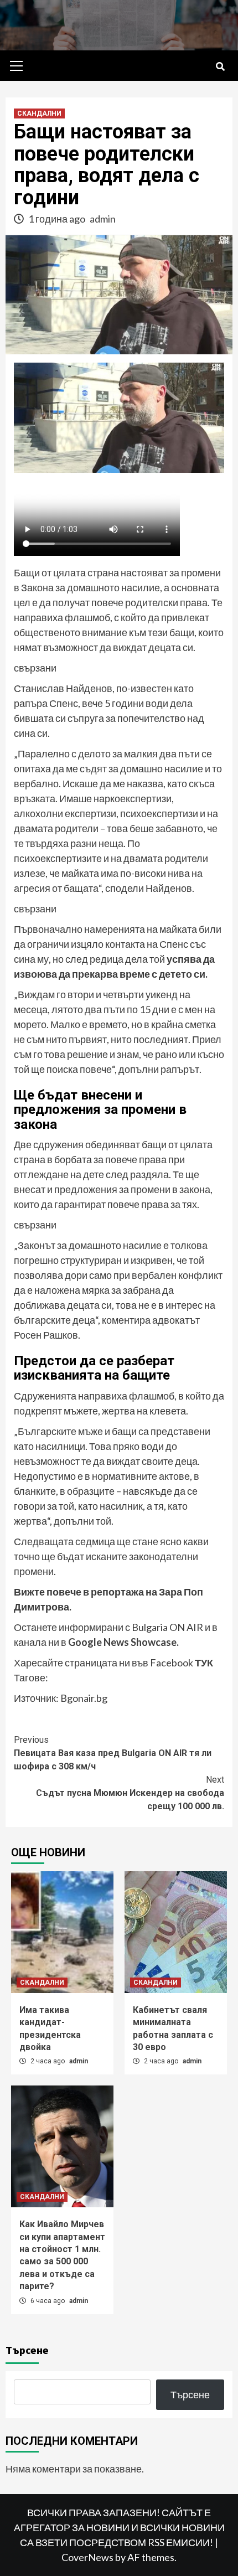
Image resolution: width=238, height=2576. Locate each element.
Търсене (27, 2350)
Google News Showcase (122, 1642)
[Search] (220, 67)
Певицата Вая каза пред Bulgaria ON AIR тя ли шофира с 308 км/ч (113, 1753)
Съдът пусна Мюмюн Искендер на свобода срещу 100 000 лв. (130, 1793)
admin (103, 219)
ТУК (204, 1663)
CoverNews (87, 2557)
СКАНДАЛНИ (39, 113)
